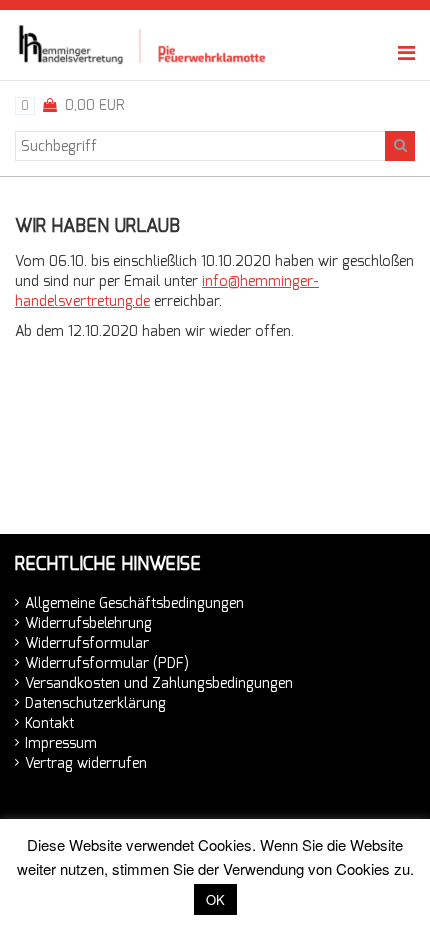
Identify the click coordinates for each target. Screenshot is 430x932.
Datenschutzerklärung (95, 703)
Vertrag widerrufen (86, 763)
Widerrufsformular (87, 643)
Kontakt (49, 723)
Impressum (61, 743)
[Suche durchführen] (400, 146)
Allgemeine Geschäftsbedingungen (134, 603)
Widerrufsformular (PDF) (107, 663)
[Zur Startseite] (144, 44)
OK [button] (215, 899)
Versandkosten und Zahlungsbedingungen (159, 683)
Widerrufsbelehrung (88, 623)
